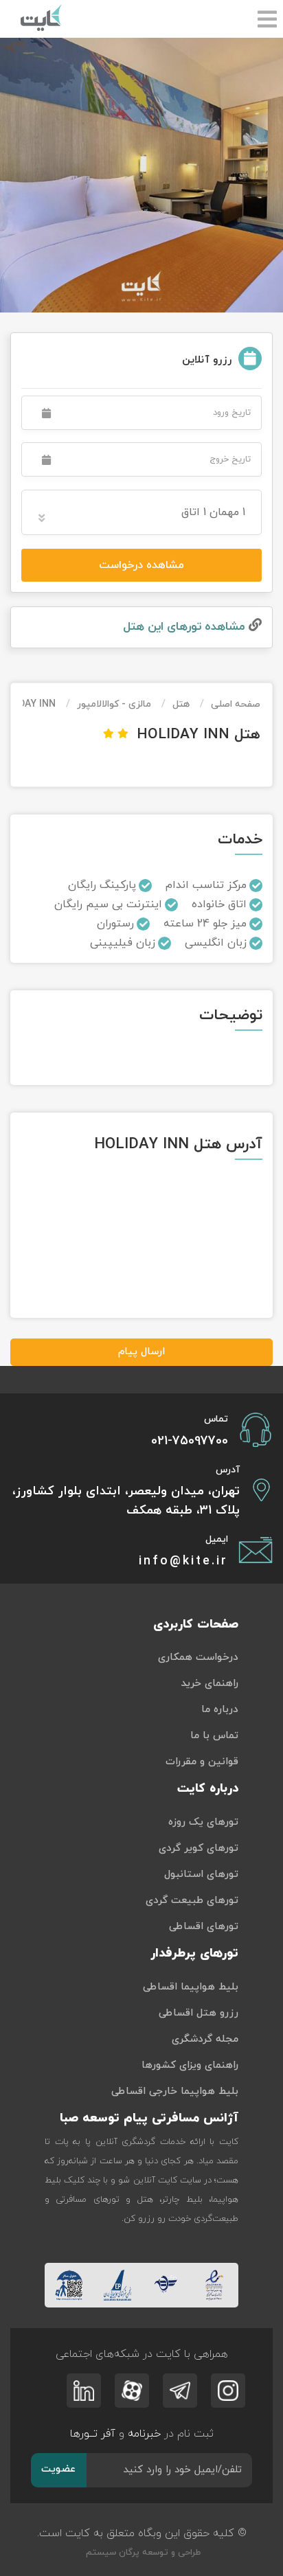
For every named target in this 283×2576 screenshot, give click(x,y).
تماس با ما (214, 1736)
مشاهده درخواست (141, 565)
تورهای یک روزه (203, 1822)
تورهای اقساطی (204, 1927)
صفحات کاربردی (196, 1625)
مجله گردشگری (205, 2039)
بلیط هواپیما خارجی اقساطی (175, 2091)
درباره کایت (208, 1789)
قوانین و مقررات (202, 1762)
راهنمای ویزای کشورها (190, 2065)
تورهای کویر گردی (199, 1848)
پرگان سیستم (111, 2553)
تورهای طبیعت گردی (192, 1901)
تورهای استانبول (201, 1874)
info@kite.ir (183, 1561)
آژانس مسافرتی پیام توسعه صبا (149, 2118)
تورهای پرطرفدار (194, 1953)
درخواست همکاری (198, 1657)
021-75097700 (190, 1441)
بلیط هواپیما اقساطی (191, 1987)
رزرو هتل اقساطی (199, 2013)
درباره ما (220, 1710)
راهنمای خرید (210, 1684)
